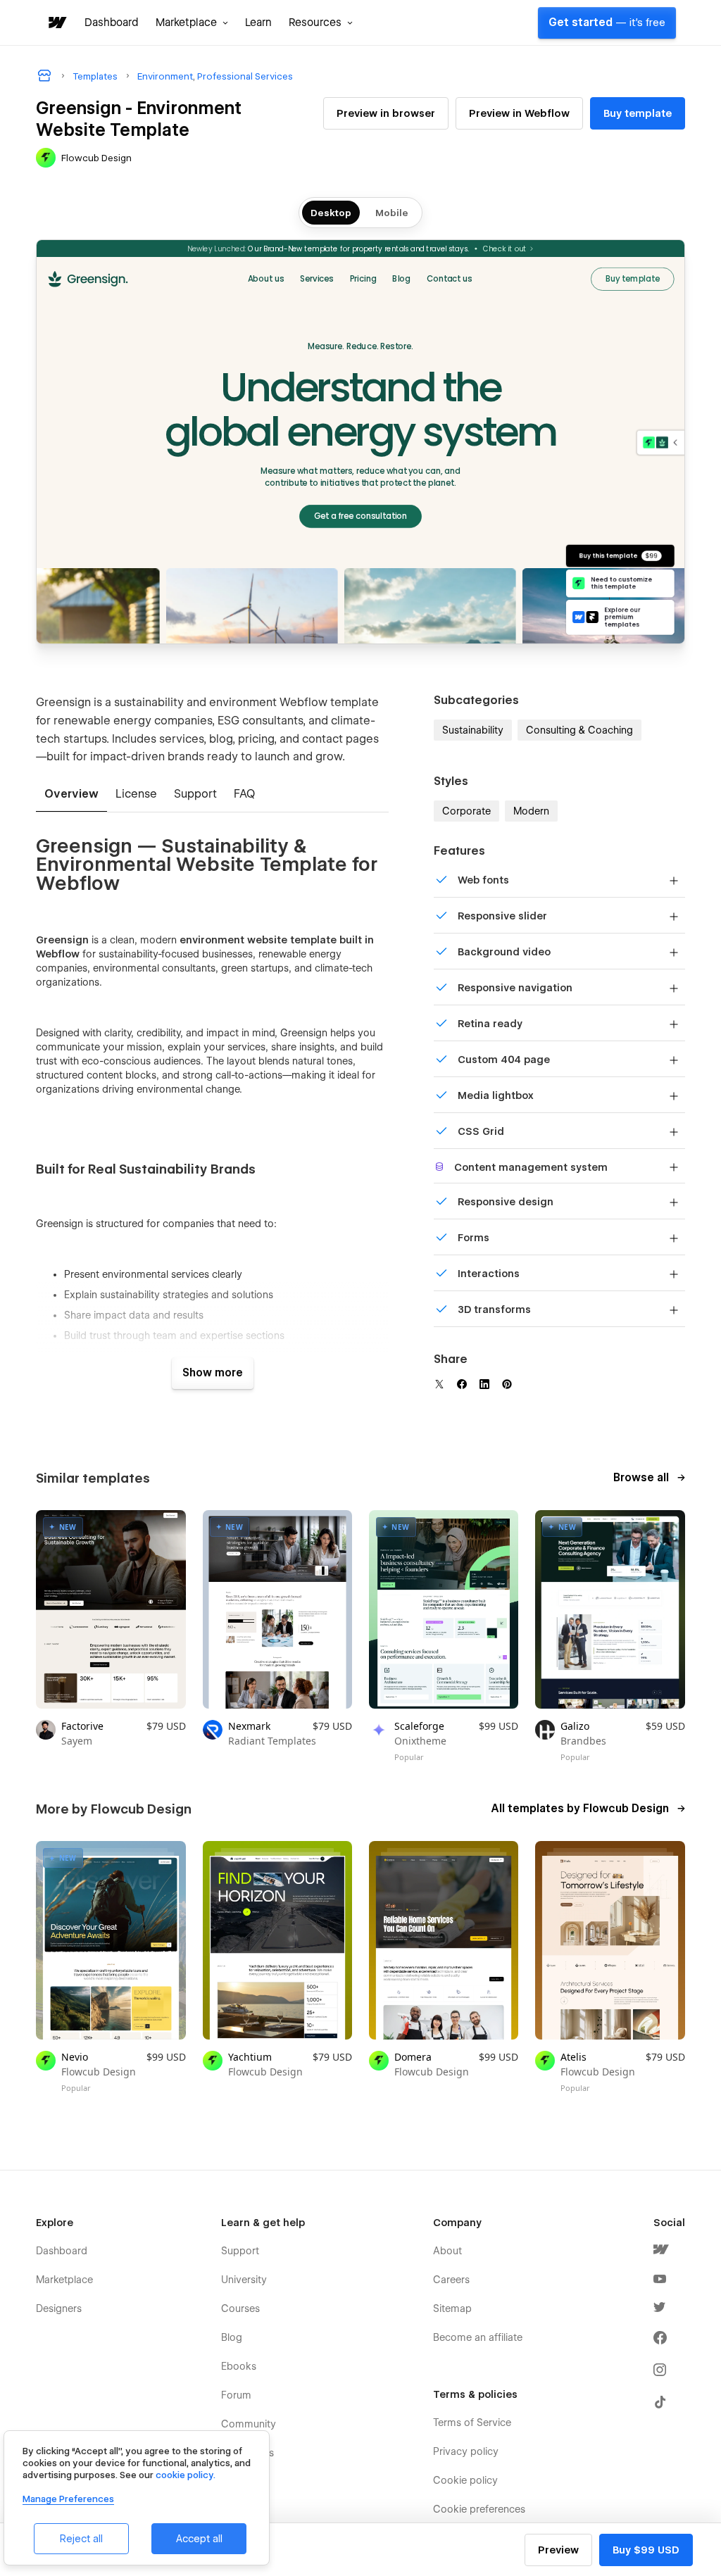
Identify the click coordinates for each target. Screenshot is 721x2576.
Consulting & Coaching (579, 730)
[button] (192, 23)
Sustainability (473, 730)
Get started (607, 23)
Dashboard (112, 23)
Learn (258, 23)
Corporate (466, 811)
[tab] (71, 795)
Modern (531, 811)
